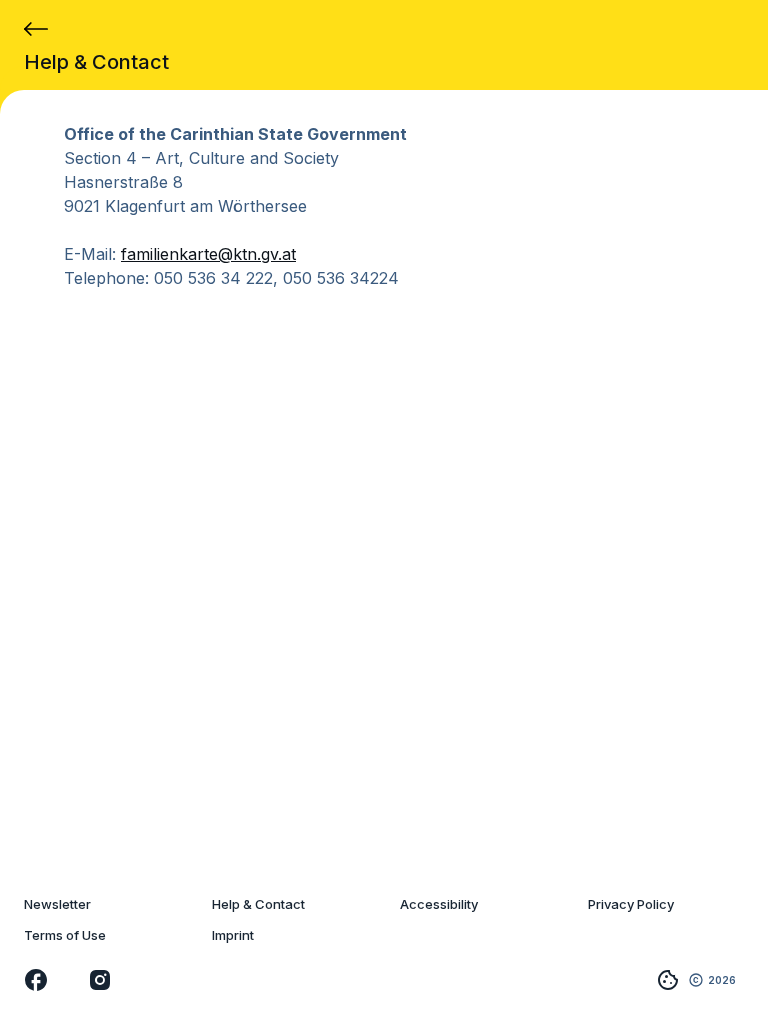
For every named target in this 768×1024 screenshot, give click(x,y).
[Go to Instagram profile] (100, 980)
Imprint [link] (233, 935)
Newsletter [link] (57, 904)
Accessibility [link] (439, 904)
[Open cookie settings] (668, 980)
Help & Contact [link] (258, 904)
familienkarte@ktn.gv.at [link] (208, 254)
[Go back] (36, 29)
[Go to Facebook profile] (36, 980)
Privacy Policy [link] (631, 904)
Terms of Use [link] (65, 935)
